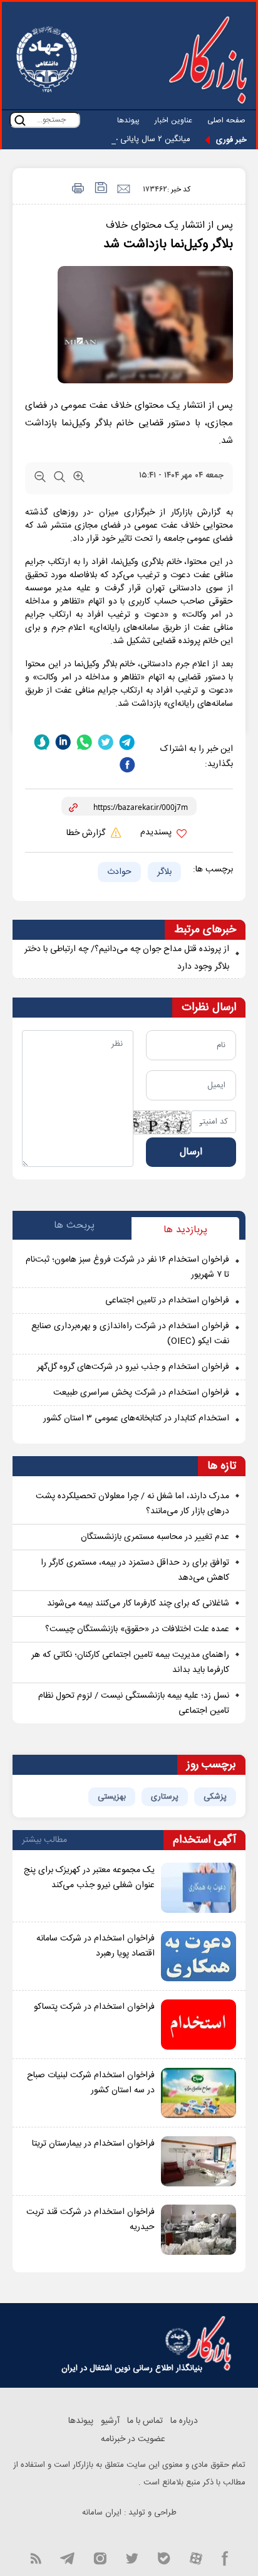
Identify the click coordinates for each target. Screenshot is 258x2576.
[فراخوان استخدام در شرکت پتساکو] (199, 2025)
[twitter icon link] (132, 2557)
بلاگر (164, 872)
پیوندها (128, 120)
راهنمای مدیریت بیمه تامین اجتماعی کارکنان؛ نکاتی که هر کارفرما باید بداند (130, 1663)
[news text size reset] (59, 479)
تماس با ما (145, 2421)
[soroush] (42, 742)
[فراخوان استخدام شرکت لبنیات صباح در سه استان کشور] (199, 2093)
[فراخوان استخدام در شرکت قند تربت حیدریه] (199, 2230)
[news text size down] (40, 479)
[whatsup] (85, 742)
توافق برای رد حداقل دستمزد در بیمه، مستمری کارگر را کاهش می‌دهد (135, 1570)
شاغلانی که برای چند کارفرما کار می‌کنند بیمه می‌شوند (138, 1604)
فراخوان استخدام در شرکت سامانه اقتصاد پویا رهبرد (95, 1946)
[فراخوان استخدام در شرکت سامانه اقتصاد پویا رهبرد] (199, 1956)
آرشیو (110, 2421)
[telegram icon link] (67, 2557)
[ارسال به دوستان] (123, 189)
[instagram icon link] (100, 2557)
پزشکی (215, 1797)
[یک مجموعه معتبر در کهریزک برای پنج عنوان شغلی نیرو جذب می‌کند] (199, 1888)
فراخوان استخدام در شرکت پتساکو (94, 2007)
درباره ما (184, 2421)
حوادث (119, 872)
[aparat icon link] (196, 2557)
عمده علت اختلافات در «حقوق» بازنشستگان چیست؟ (137, 1629)
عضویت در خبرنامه (133, 2439)
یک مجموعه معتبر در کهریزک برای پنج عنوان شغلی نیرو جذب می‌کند (89, 1878)
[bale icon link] (164, 2557)
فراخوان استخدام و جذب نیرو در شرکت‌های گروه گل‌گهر (133, 1367)
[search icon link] (20, 120)
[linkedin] (63, 742)
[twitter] (106, 742)
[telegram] (127, 742)
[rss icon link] (36, 2557)
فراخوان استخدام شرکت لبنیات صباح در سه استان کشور (91, 2083)
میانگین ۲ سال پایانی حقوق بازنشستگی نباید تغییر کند (101, 139)
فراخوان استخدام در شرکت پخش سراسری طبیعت (141, 1393)
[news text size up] (79, 479)
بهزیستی (112, 1797)
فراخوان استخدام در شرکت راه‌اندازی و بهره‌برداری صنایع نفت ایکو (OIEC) (130, 1334)
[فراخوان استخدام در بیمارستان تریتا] (199, 2161)
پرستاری (165, 1797)
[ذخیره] (100, 189)
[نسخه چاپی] (76, 189)
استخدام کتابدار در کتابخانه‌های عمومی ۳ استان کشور (136, 1418)
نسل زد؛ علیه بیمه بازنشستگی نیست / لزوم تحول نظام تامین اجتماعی (134, 1703)
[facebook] (127, 765)
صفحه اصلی (226, 120)
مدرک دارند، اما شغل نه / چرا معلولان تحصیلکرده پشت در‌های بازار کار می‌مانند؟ (132, 1504)
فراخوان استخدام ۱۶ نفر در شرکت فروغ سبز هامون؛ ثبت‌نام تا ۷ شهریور (127, 1267)
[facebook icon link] (225, 2557)
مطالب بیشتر (44, 1840)
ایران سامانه (102, 2513)
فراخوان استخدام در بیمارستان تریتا (93, 2144)
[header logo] (208, 60)
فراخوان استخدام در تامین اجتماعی (167, 1301)
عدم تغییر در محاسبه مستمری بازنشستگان (155, 1537)
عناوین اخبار (173, 120)
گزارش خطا (87, 833)
